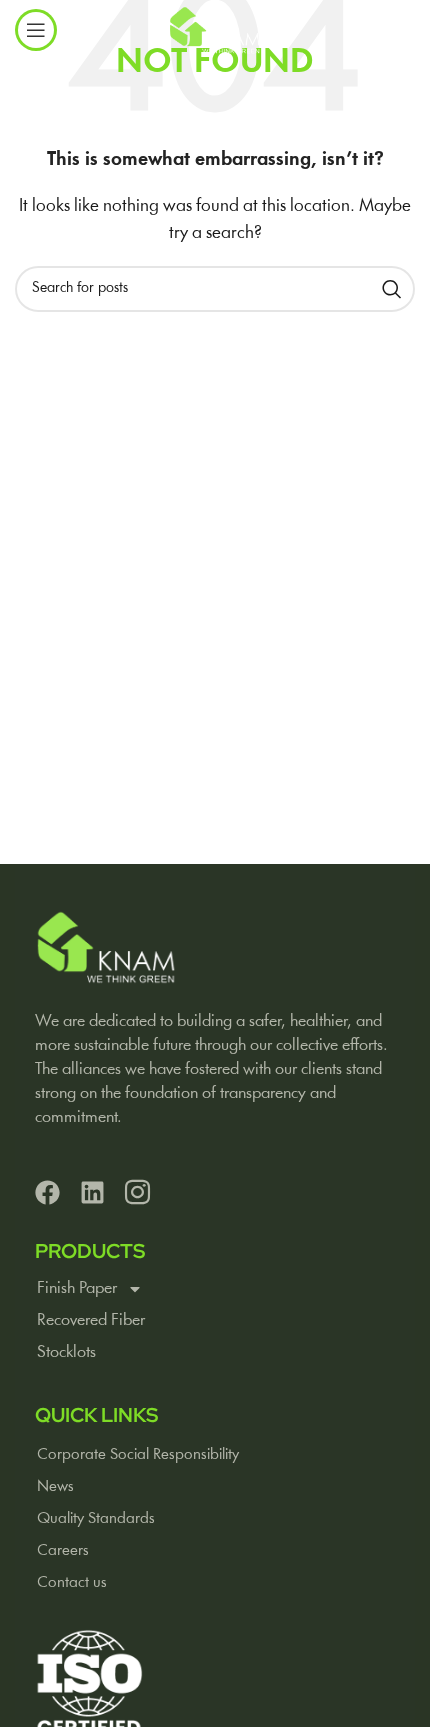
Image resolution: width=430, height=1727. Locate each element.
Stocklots (66, 1352)
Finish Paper (77, 1288)
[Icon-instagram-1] (137, 1192)
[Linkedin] (92, 1192)
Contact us (72, 1583)
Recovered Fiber (91, 1320)
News (55, 1487)
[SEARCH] (392, 289)
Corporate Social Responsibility (138, 1455)
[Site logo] (214, 30)
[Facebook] (47, 1192)
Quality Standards (96, 1519)
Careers (63, 1551)
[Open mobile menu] (36, 30)
